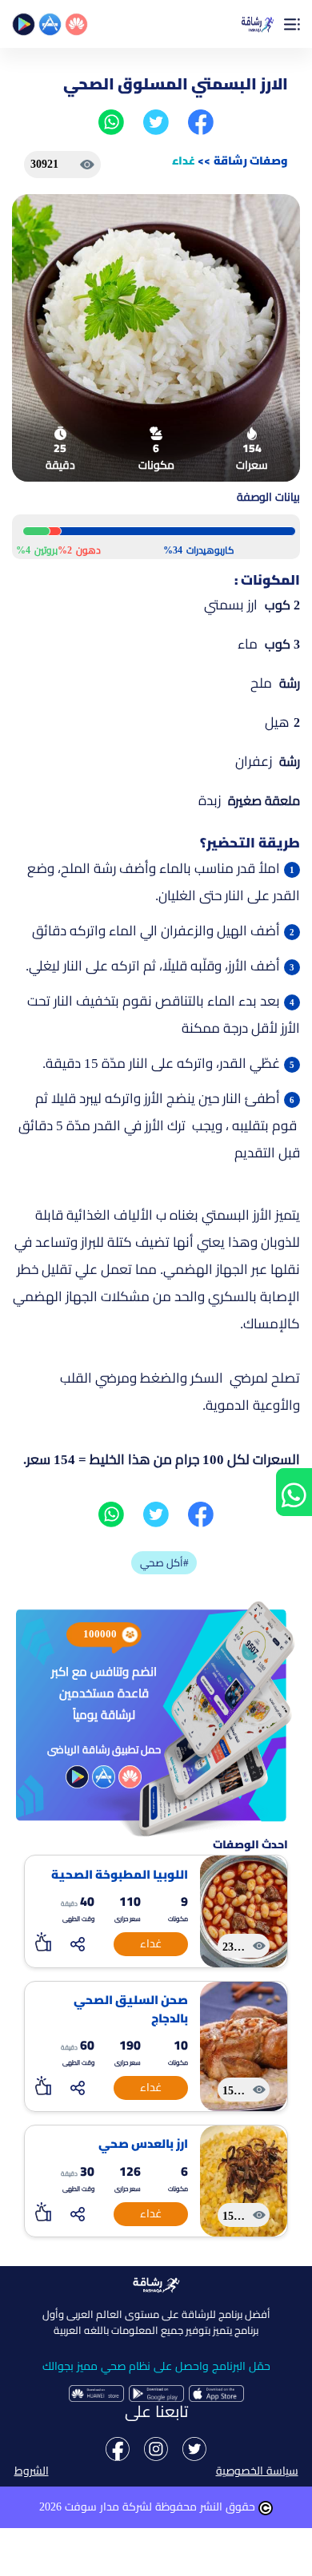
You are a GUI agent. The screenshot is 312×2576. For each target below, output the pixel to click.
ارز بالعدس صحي (143, 2144)
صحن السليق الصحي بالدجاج (131, 2009)
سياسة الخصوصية (257, 2471)
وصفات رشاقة (251, 161)
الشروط (32, 2471)
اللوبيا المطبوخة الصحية (120, 1875)
